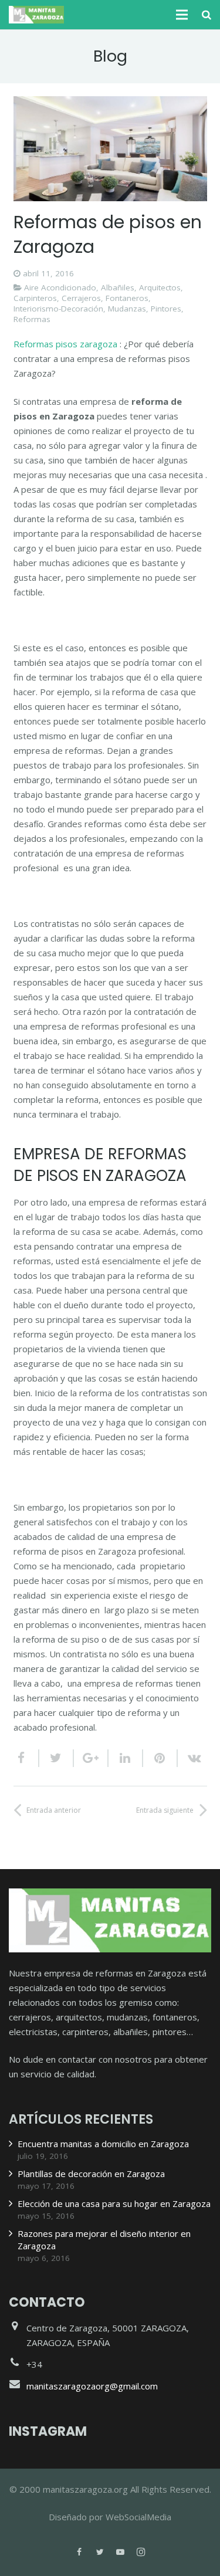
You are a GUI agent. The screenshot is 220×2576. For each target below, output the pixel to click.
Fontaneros (127, 298)
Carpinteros (35, 298)
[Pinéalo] (160, 1758)
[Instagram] (141, 2552)
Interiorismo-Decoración (58, 309)
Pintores (166, 309)
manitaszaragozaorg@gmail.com (92, 2386)
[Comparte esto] (26, 1758)
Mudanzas (127, 309)
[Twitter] (100, 2552)
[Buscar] (207, 15)
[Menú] (182, 15)
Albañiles (118, 287)
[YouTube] (121, 2552)
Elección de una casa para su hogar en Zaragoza (114, 2203)
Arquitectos (160, 287)
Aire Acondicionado (60, 287)
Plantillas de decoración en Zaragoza (91, 2174)
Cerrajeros (81, 298)
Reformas (32, 319)
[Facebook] (79, 2552)
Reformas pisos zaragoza (65, 344)
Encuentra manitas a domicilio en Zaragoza (103, 2144)
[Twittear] (57, 1758)
